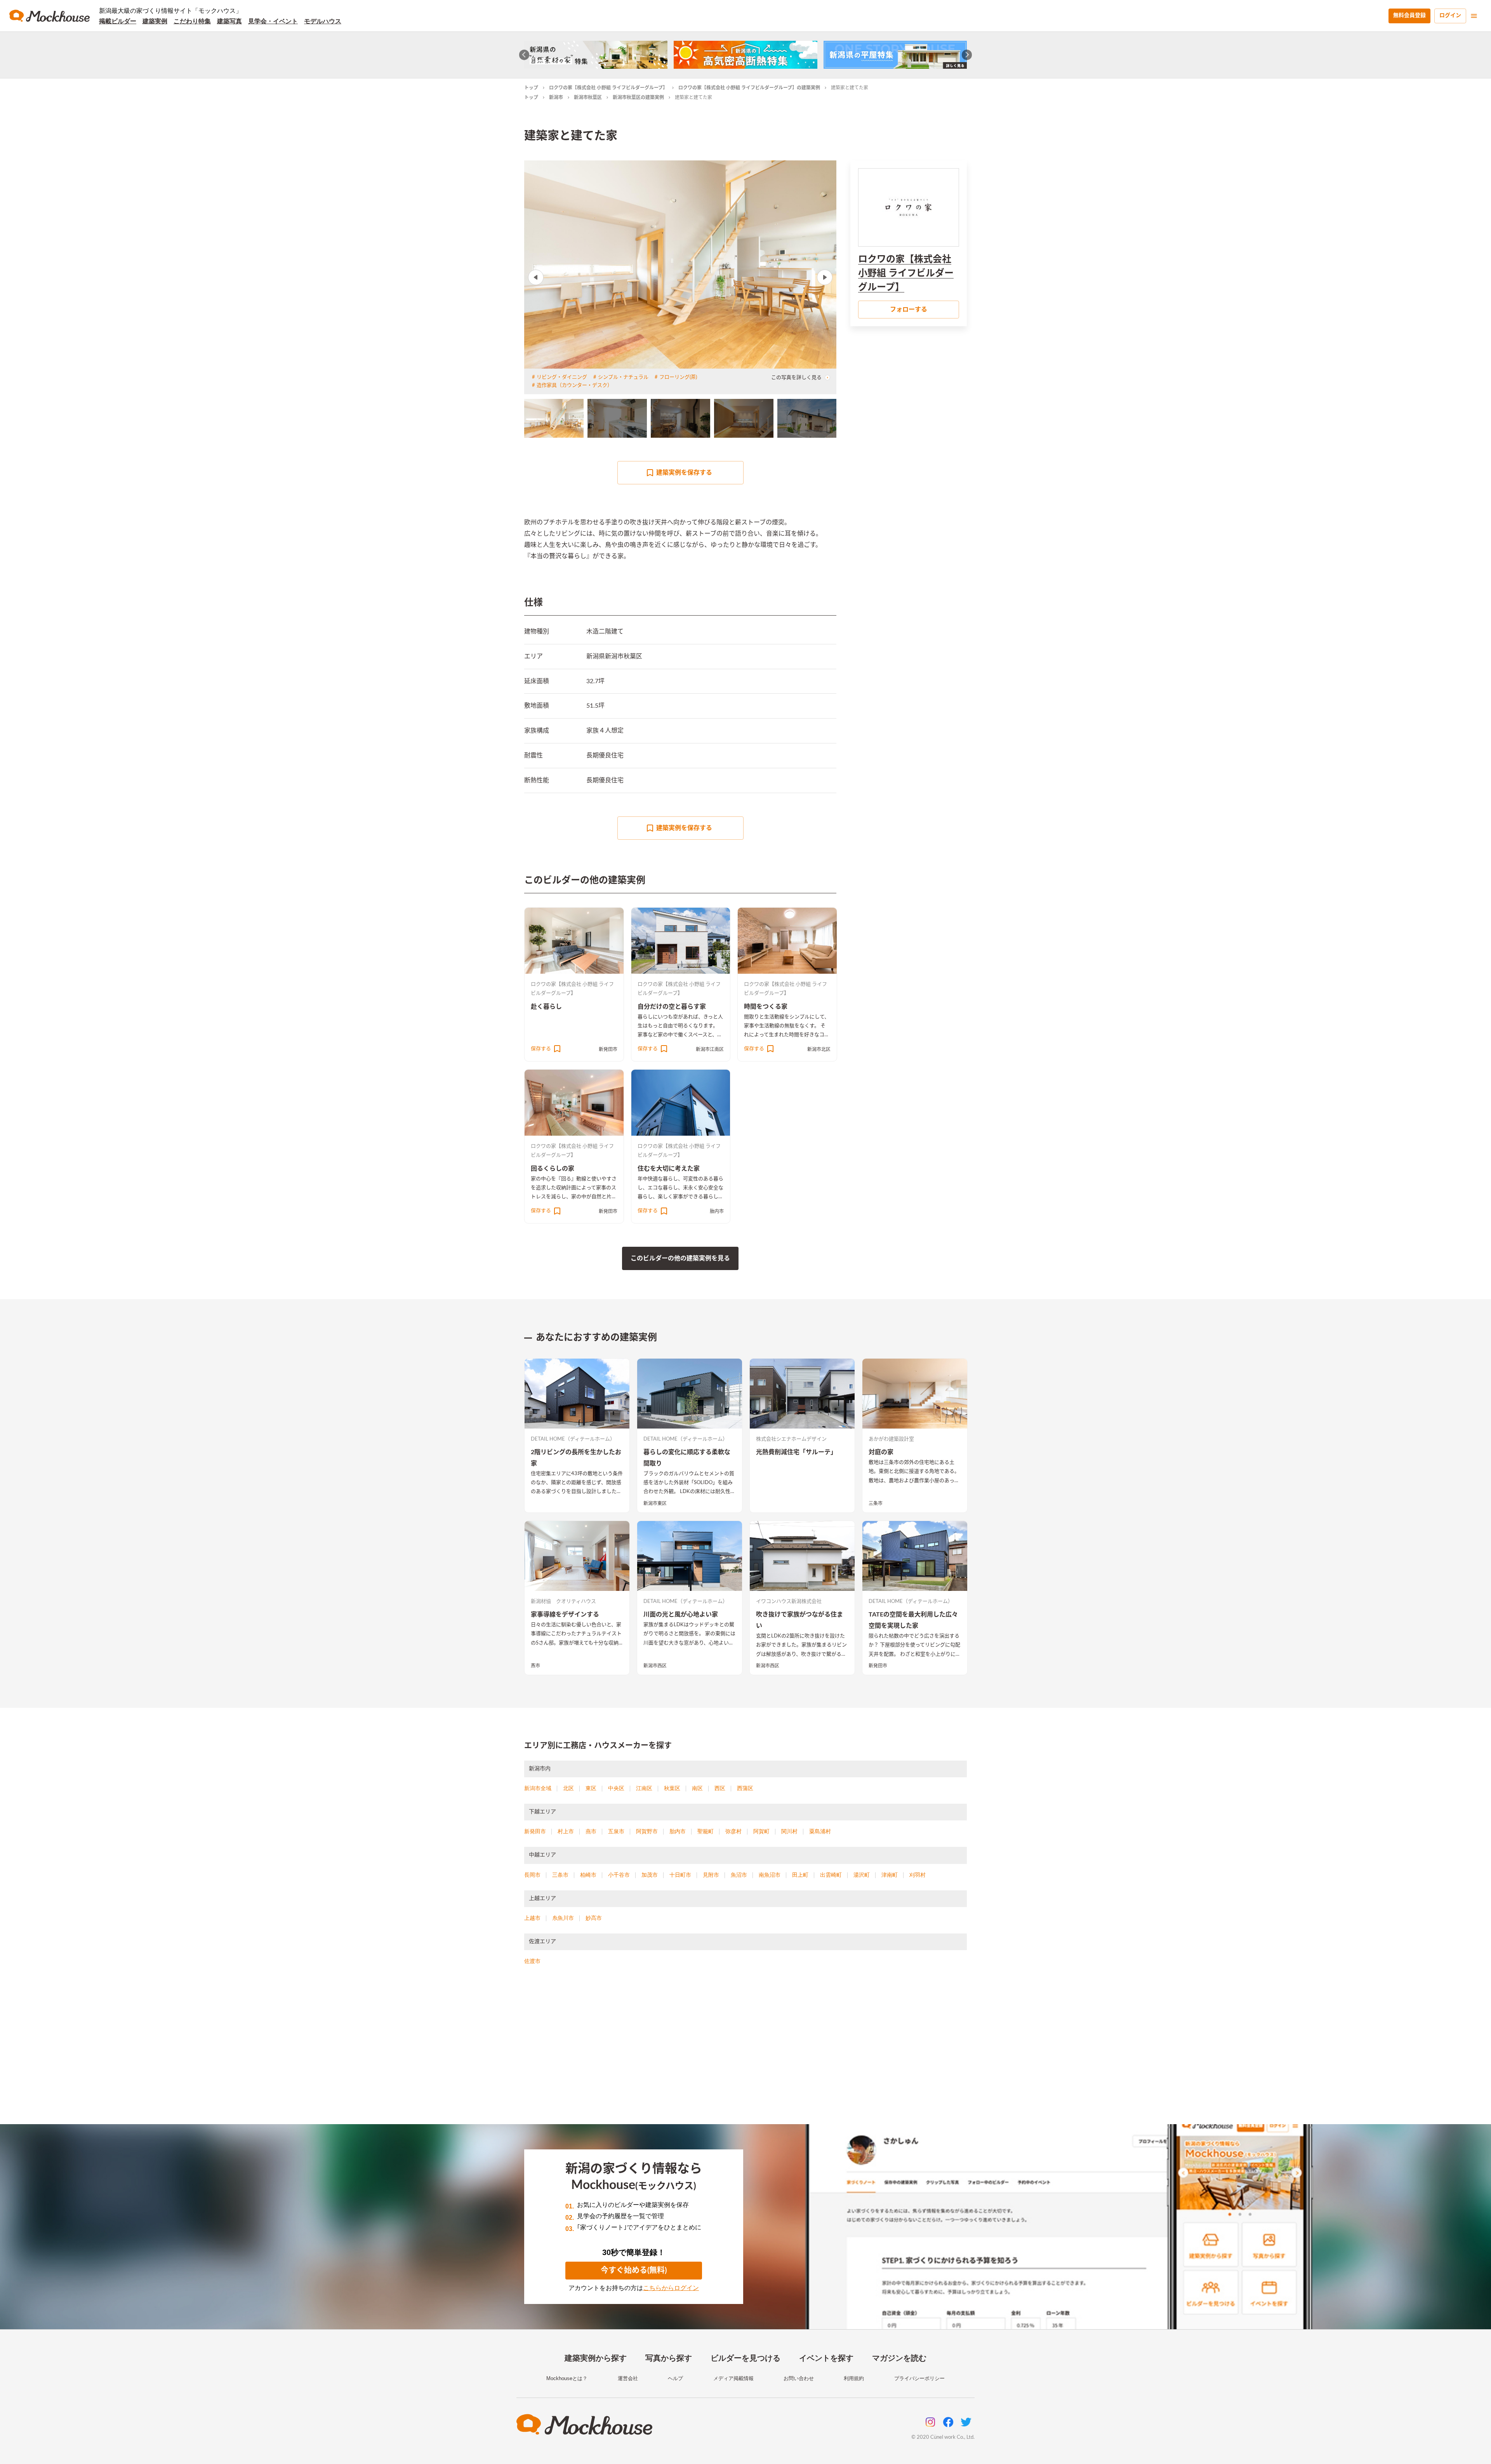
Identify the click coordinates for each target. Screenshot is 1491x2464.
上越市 (532, 1918)
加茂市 (650, 1875)
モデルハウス (323, 21)
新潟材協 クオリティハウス (563, 1602)
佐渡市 (532, 1961)
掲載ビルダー (118, 21)
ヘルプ (675, 2378)
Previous (536, 277)
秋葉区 (672, 1788)
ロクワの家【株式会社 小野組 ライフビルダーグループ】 (608, 88)
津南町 (890, 1875)
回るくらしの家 (553, 1169)
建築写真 (229, 21)
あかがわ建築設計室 (891, 1439)
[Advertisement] (745, 2054)
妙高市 (594, 1918)
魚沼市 (739, 1875)
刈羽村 (918, 1875)
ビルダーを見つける (745, 2358)
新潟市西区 (655, 1666)
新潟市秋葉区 (588, 97)
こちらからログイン (671, 2288)
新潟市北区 (819, 1049)
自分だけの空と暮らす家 (672, 1007)
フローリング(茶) (678, 377)
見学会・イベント (273, 21)
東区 (591, 1788)
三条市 (876, 1503)
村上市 (566, 1831)
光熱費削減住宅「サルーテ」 (796, 1452)
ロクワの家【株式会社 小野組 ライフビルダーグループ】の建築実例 (749, 88)
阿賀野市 (647, 1831)
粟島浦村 (820, 1831)
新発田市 (608, 1049)
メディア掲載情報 (733, 2378)
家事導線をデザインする (565, 1615)
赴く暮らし (546, 1007)
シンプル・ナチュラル (623, 377)
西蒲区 (745, 1788)
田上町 (800, 1875)
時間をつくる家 (766, 1007)
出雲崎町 (831, 1875)
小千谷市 (619, 1875)
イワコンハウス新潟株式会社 (789, 1602)
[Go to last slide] (524, 55)
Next (825, 277)
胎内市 (717, 1211)
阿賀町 (761, 1831)
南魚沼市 (770, 1875)
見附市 (711, 1875)
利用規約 (854, 2378)
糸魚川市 (563, 1918)
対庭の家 (881, 1452)
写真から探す (669, 2358)
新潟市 (556, 97)
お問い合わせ (799, 2378)
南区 (697, 1788)
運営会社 (628, 2378)
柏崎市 (588, 1875)
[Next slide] (967, 55)
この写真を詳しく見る (796, 378)
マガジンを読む (899, 2358)
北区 (568, 1788)
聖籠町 (706, 1831)
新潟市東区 (655, 1503)
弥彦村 (733, 1831)
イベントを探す (826, 2358)
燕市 (535, 1666)
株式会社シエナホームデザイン (791, 1439)
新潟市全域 (538, 1788)
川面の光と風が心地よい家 (681, 1615)
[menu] (1474, 16)
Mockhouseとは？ (567, 2378)
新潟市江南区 (710, 1049)
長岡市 (532, 1875)
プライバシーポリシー (919, 2378)
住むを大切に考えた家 (669, 1169)
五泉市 (616, 1831)
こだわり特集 (192, 21)
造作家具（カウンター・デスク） (574, 385)
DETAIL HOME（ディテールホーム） (573, 1439)
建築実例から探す (596, 2358)
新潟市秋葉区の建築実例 (638, 97)
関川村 (789, 1831)
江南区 (644, 1788)
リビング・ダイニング (562, 377)
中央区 (616, 1788)
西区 (720, 1788)
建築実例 (155, 21)
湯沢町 (862, 1875)
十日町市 (680, 1875)
